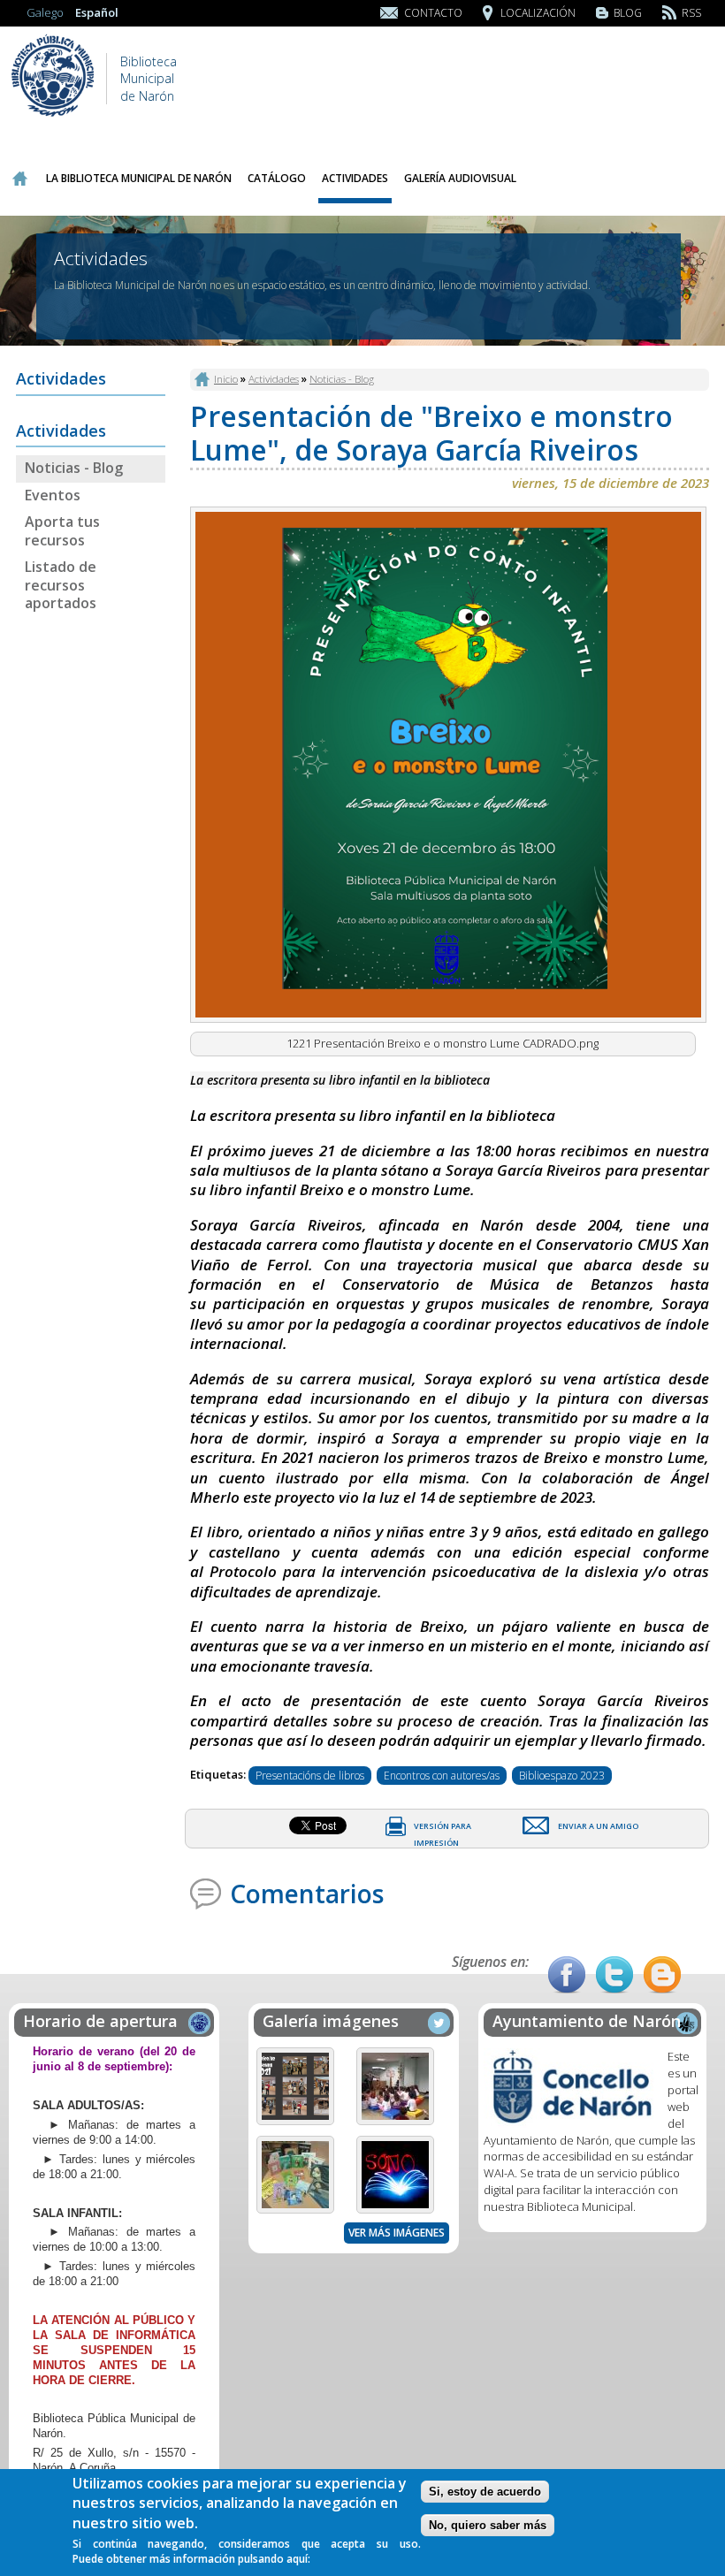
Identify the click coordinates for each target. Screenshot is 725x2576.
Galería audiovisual (460, 178)
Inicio (19, 179)
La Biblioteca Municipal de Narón (139, 178)
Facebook (567, 1975)
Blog (628, 13)
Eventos (53, 495)
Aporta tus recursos (62, 531)
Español (97, 12)
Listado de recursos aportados (61, 585)
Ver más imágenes (397, 2233)
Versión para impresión (443, 1829)
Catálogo (277, 178)
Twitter (614, 1975)
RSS (691, 13)
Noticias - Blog (74, 468)
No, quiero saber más (488, 2525)
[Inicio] (53, 115)
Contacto (433, 13)
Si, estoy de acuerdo (485, 2492)
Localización (538, 13)
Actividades (355, 178)
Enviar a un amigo (598, 1826)
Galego (45, 12)
